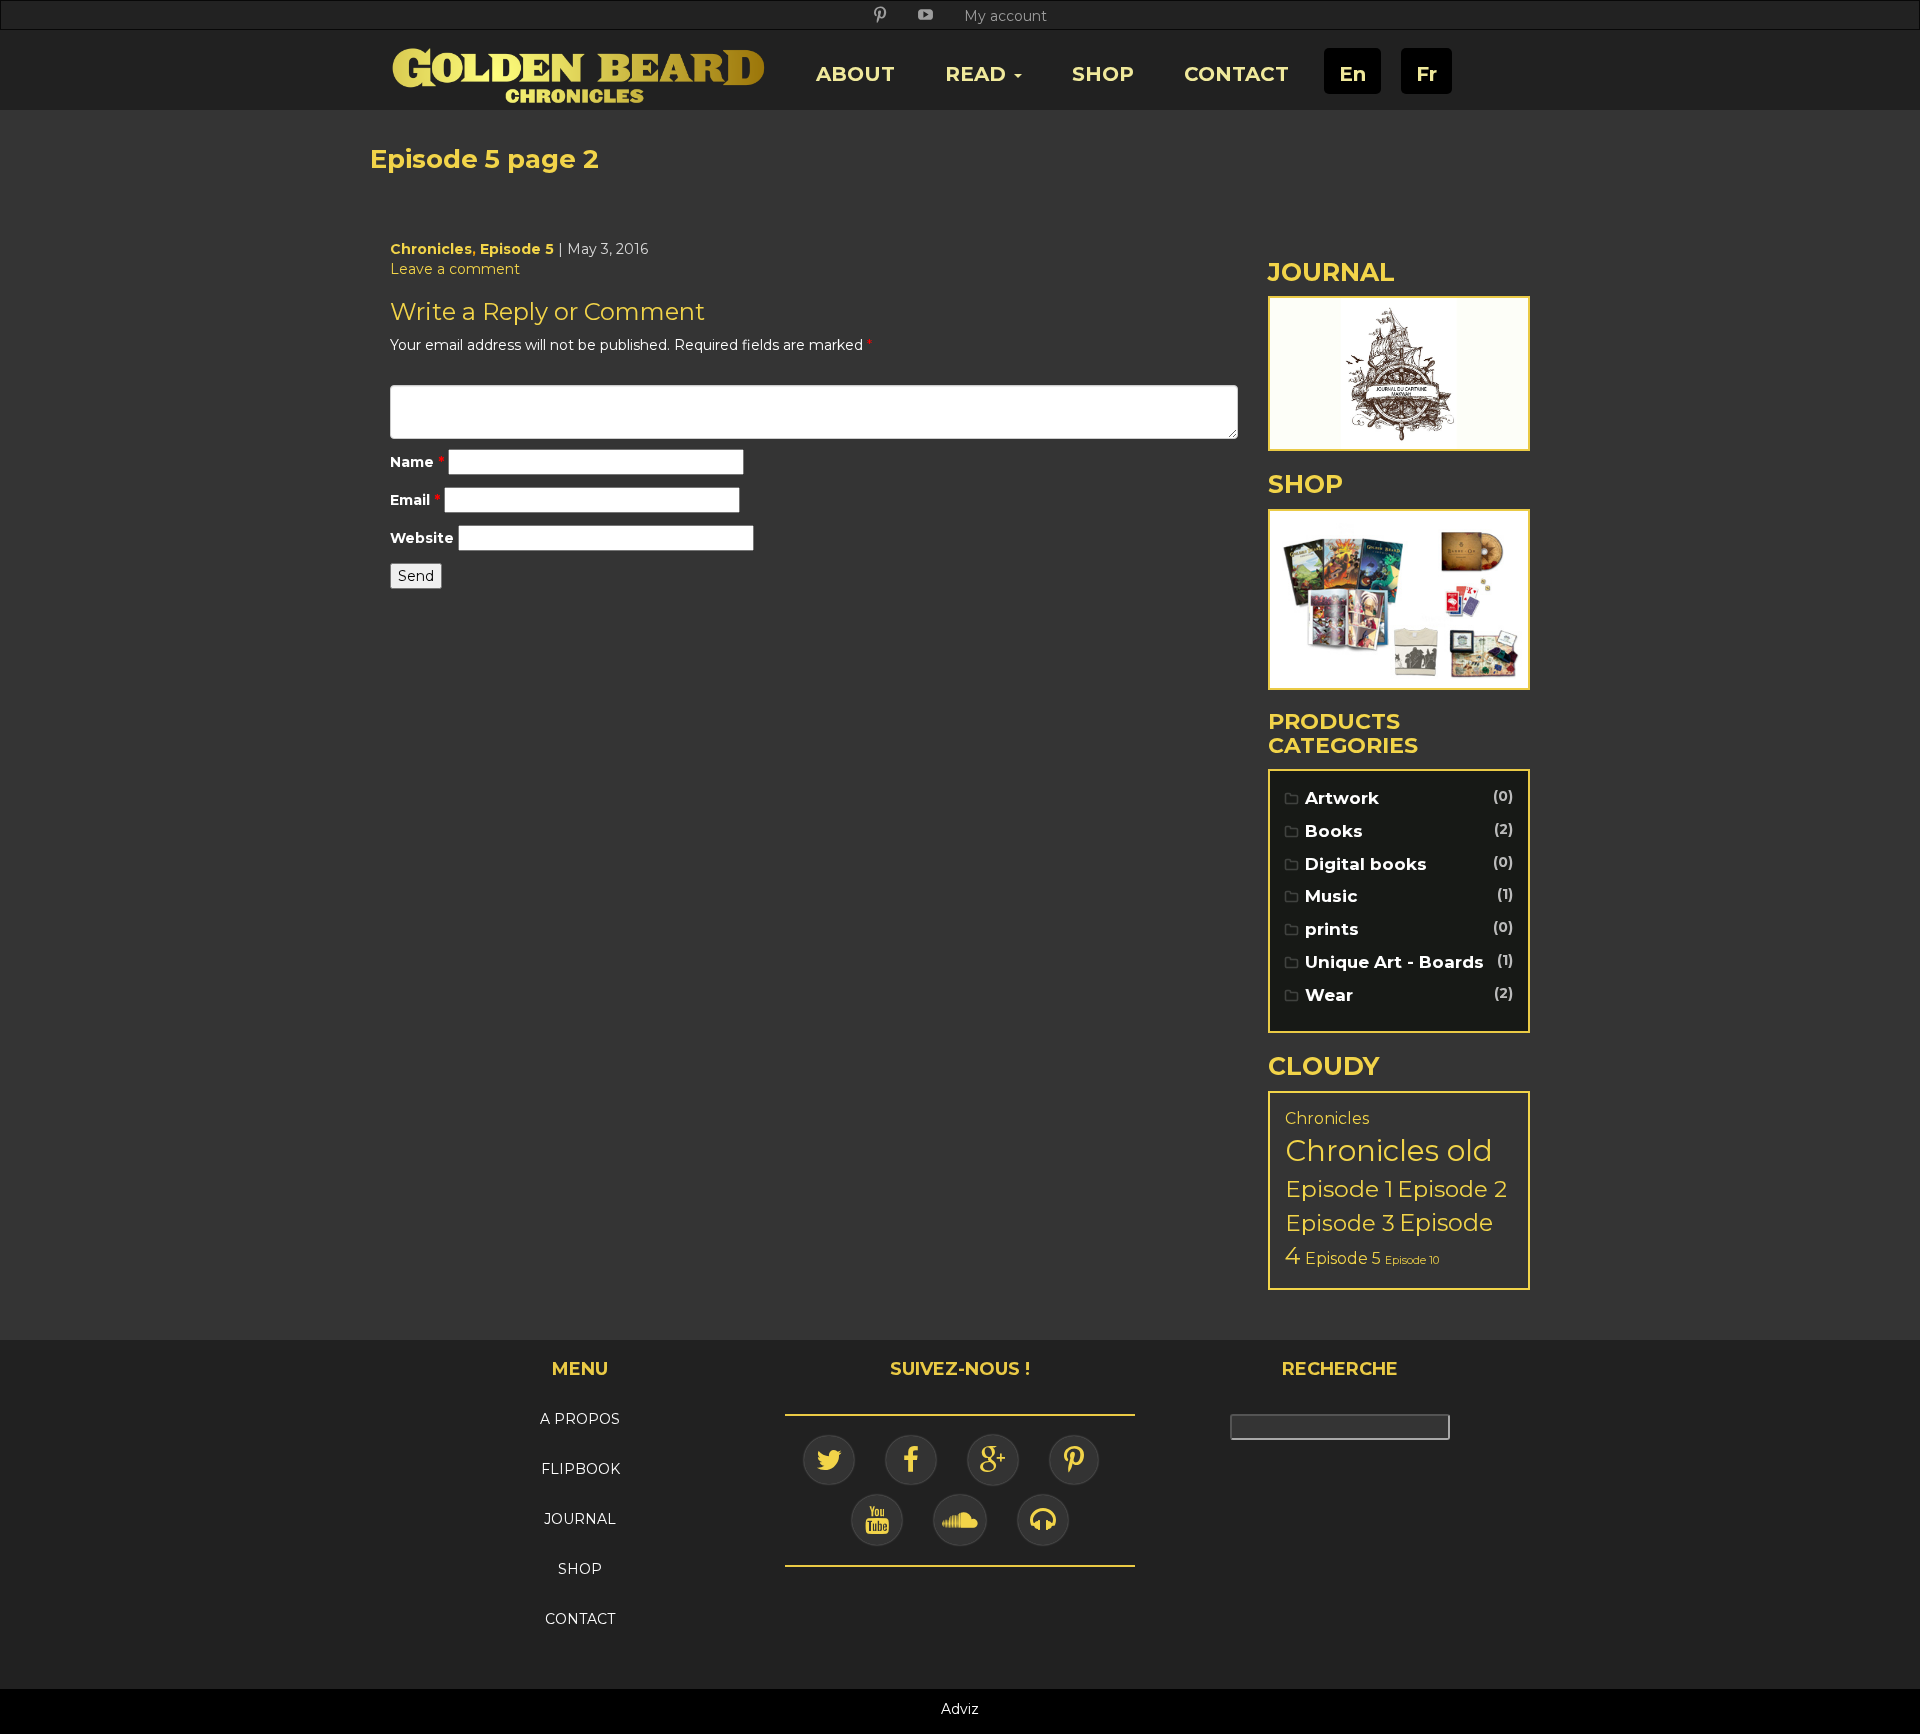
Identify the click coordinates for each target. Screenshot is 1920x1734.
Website (422, 538)
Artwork (1342, 798)
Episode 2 (1452, 1189)
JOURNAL (580, 1519)
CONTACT (1236, 74)
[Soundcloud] (960, 1520)
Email (415, 500)
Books (1334, 831)
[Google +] (993, 1460)
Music (1331, 896)
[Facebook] (911, 1460)
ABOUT (855, 74)
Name (417, 462)
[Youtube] (877, 1520)
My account (1005, 16)
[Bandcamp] (1043, 1520)
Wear (1329, 995)
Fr (1426, 74)
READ (978, 74)
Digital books (1366, 864)
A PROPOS (580, 1419)
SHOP (1103, 74)
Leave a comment (455, 269)
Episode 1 (1339, 1188)
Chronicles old (1389, 1150)
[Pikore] (1074, 1460)
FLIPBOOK (580, 1469)
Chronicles (431, 249)
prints (1332, 929)
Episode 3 (1340, 1223)
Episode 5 (517, 249)
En (1352, 74)
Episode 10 (1412, 1260)
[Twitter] (829, 1460)
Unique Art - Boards (1394, 962)
